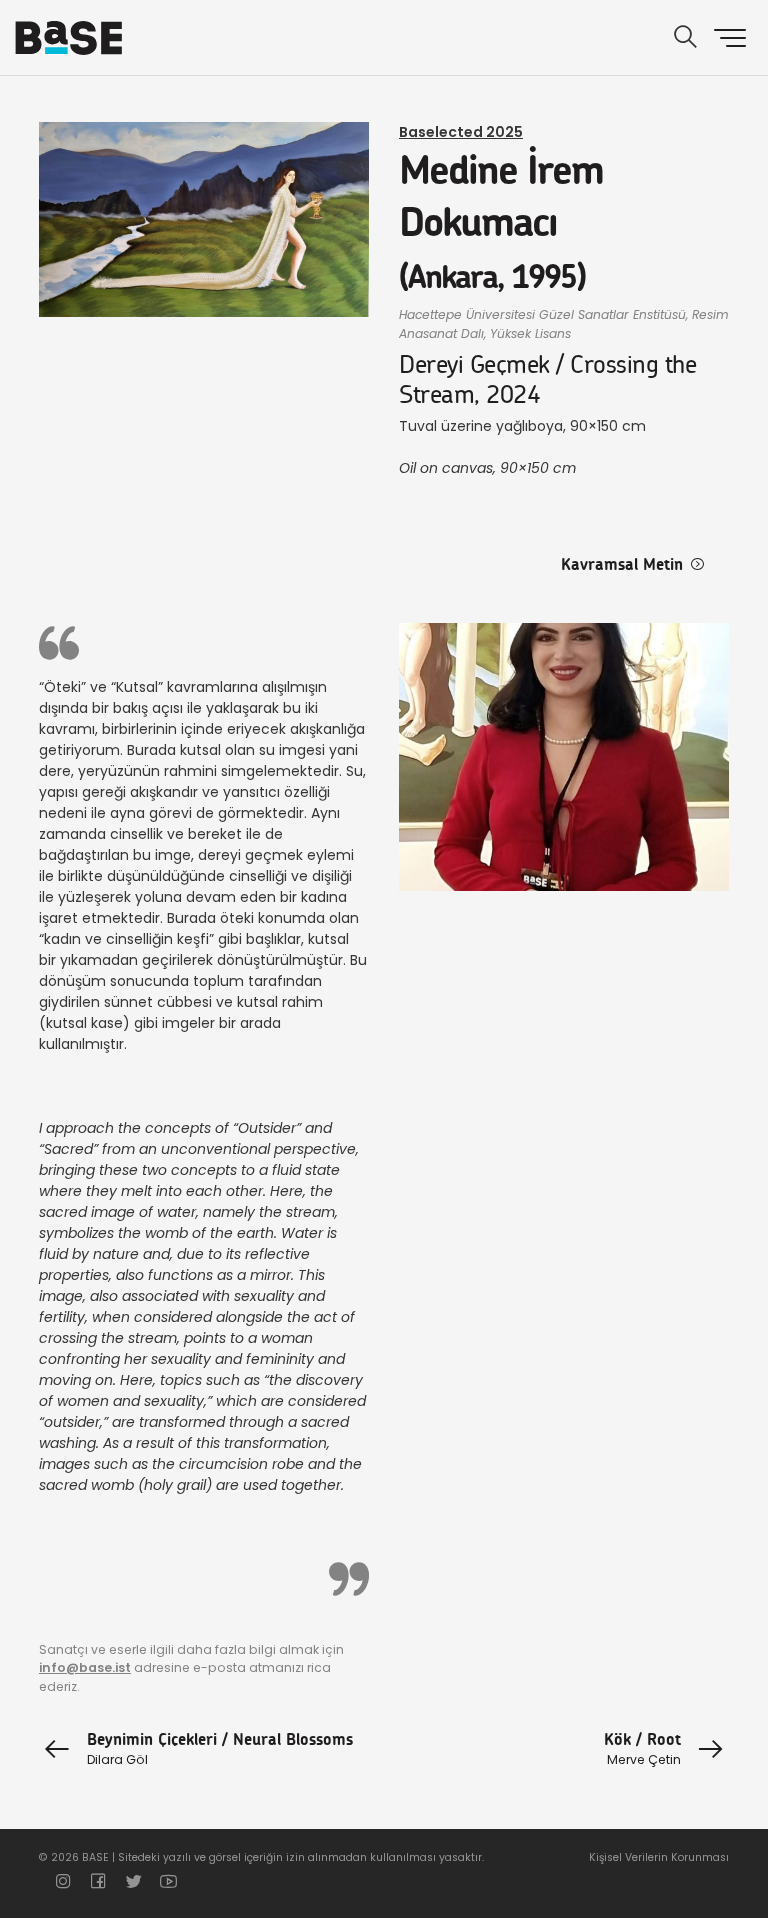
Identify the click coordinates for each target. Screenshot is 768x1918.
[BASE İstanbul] (68, 38)
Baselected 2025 (461, 132)
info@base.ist (85, 1667)
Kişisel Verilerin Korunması (659, 1857)
